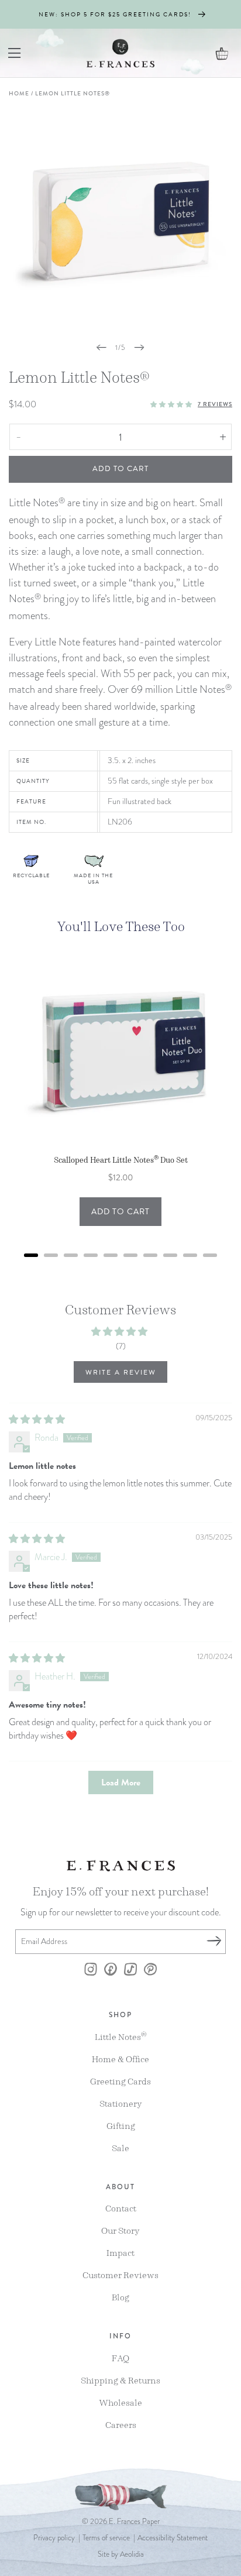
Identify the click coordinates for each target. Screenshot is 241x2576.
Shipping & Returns (120, 2380)
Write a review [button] (121, 1372)
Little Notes (121, 2036)
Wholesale (120, 2402)
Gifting (121, 2126)
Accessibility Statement (173, 2538)
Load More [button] (121, 1782)
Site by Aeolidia (121, 2554)
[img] (37, 1420)
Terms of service (106, 2538)
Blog (120, 2297)
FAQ (120, 2358)
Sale (120, 2148)
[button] (15, 53)
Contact (121, 2208)
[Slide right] (139, 348)
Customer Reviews (120, 2275)
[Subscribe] (214, 1942)
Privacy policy (54, 2538)
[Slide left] (102, 348)
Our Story (120, 2230)
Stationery (121, 2103)
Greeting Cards (120, 2081)
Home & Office (120, 2059)
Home (19, 93)
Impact (120, 2253)
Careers (121, 2425)
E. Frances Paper (134, 2522)
